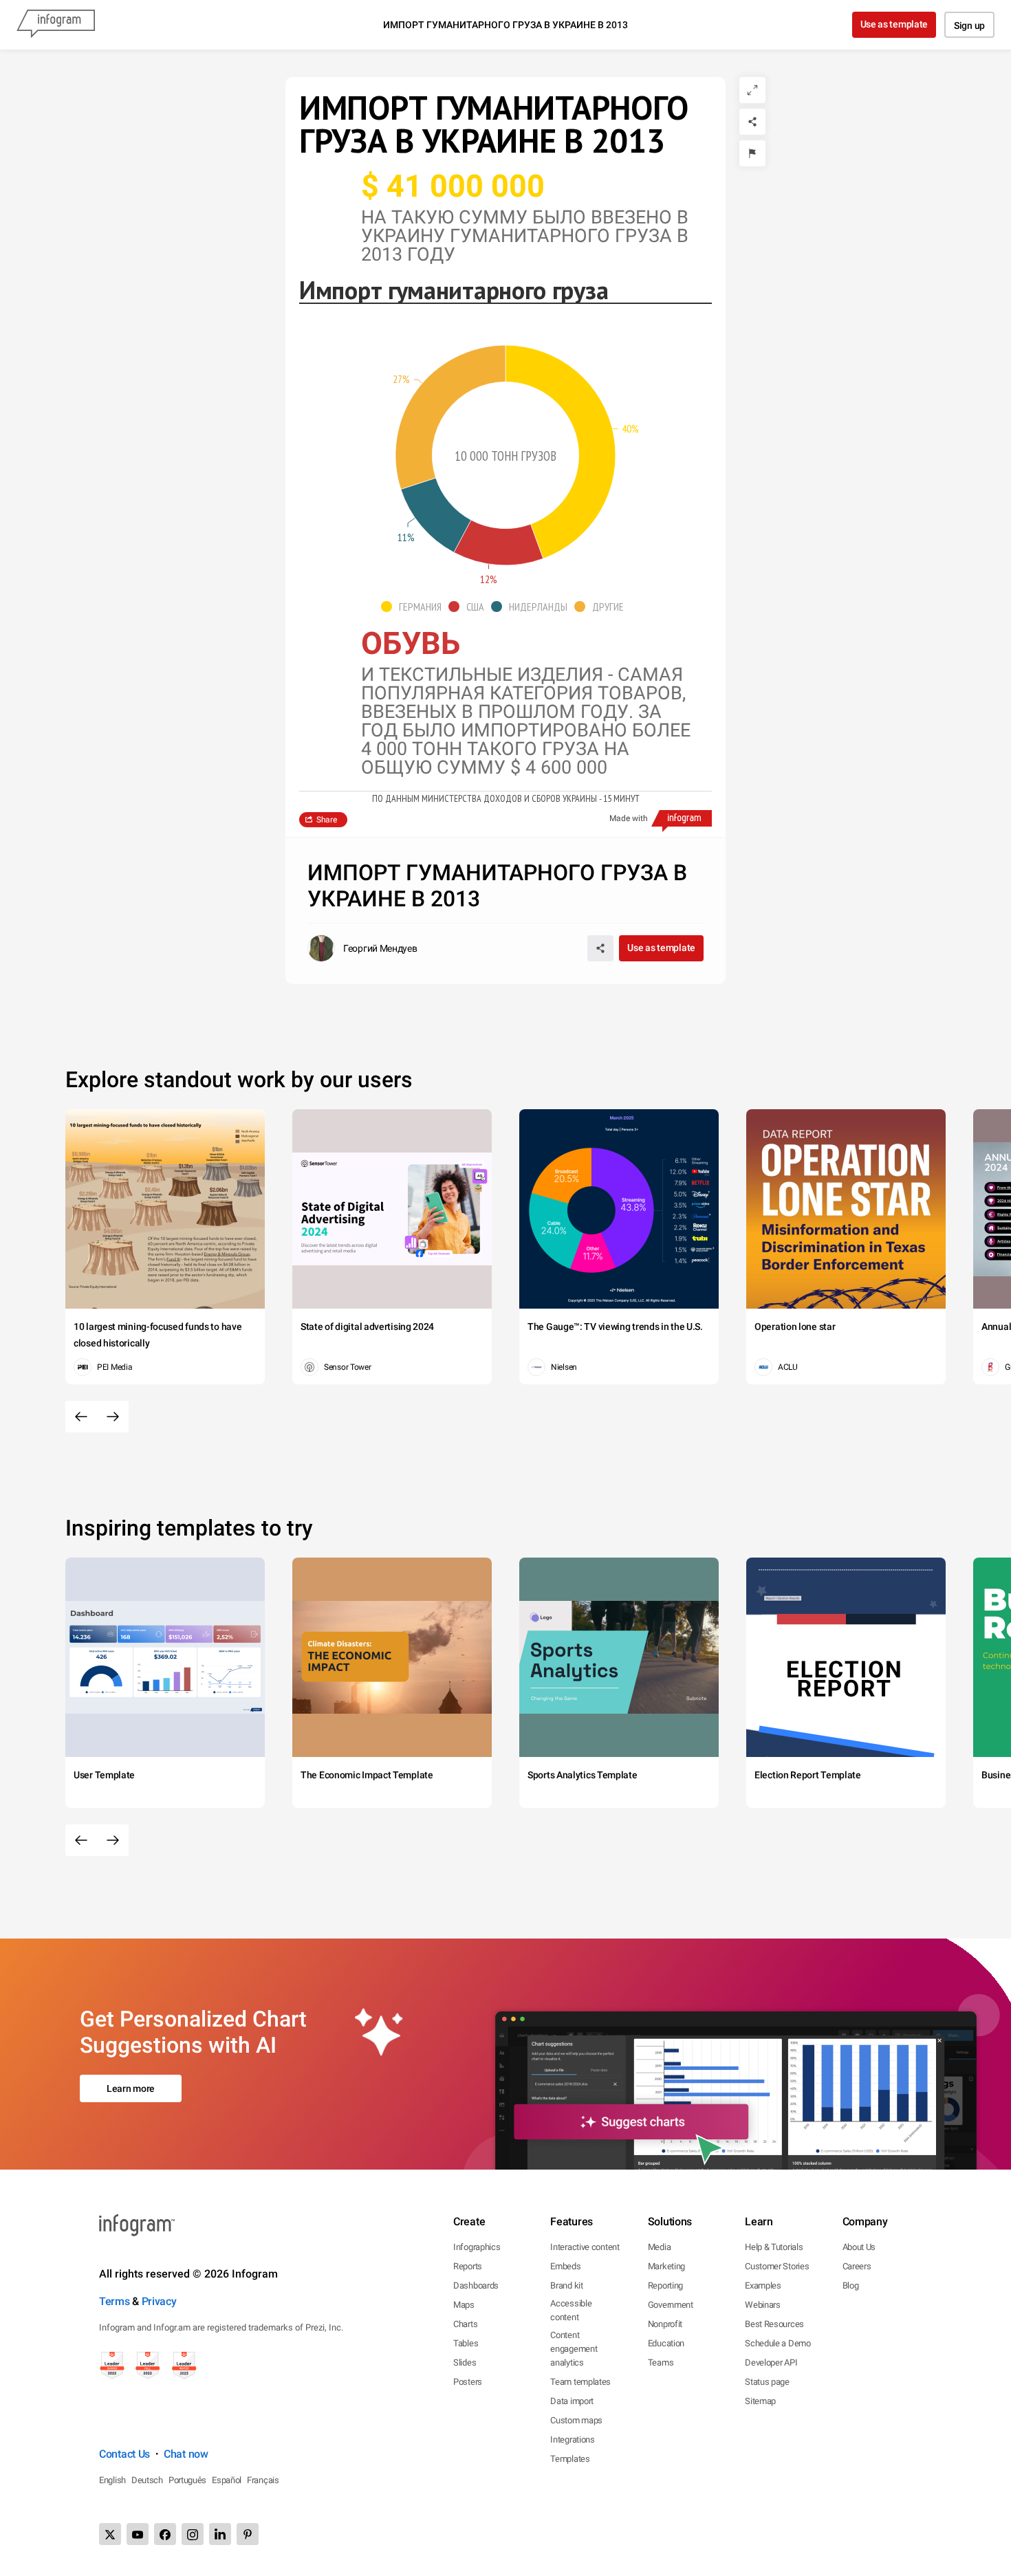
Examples (763, 2285)
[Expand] (752, 90)
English (112, 2480)
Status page (767, 2382)
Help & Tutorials (774, 2247)
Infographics (477, 2247)
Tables (466, 2343)
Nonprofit (665, 2324)
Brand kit (566, 2285)
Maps (464, 2305)
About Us (859, 2247)
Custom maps (576, 2420)
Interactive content (585, 2247)
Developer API (771, 2362)
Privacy (159, 2301)
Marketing (666, 2266)
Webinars (763, 2305)
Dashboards (476, 2285)
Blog (851, 2285)
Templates (570, 2459)
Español (227, 2480)
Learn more (131, 2088)
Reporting (665, 2285)
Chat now (186, 2454)
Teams (661, 2362)
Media (660, 2247)
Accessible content (571, 2310)
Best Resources (774, 2324)
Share (327, 820)
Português (187, 2480)
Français (263, 2480)
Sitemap (760, 2401)
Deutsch (147, 2480)
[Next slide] (113, 1417)
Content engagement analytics (574, 2349)
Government (671, 2305)
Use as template (894, 24)
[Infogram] (56, 25)
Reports (468, 2266)
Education (666, 2343)
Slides (465, 2362)
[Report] (752, 153)
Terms (115, 2301)
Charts (465, 2324)
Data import (572, 2401)
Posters (468, 2382)
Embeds (565, 2266)
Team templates (580, 2382)
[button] (415, 607)
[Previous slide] (81, 1417)
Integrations (572, 2439)
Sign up (969, 25)
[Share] (752, 122)
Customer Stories (777, 2266)
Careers (857, 2266)
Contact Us (124, 2454)
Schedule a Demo (778, 2343)
